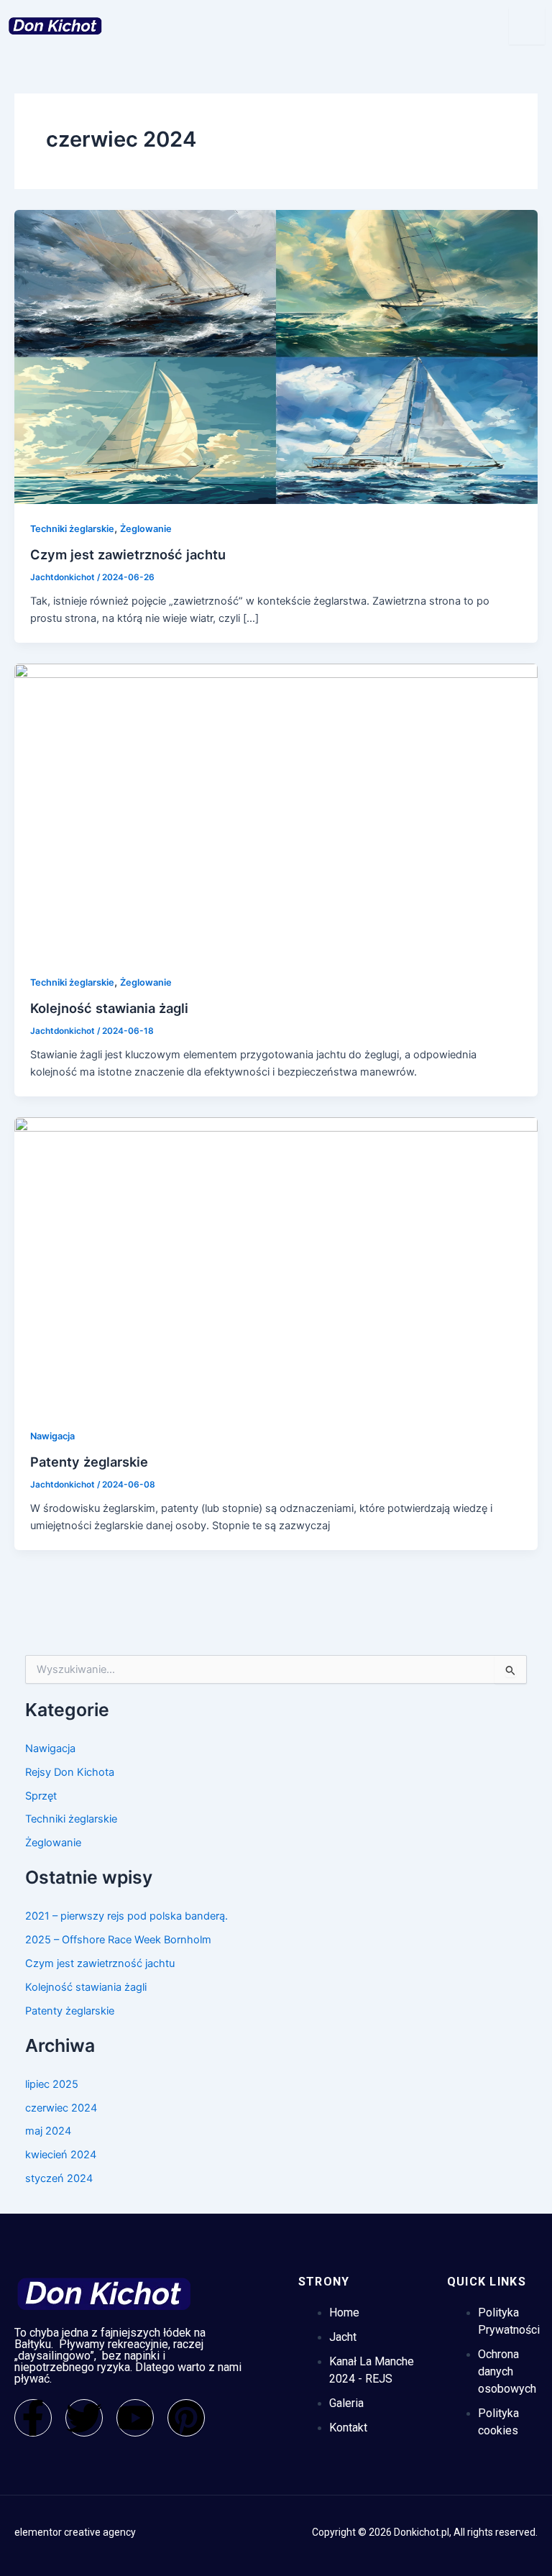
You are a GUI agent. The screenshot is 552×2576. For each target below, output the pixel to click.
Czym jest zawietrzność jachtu (128, 554)
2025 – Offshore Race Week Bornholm (118, 1940)
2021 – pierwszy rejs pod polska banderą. (126, 1916)
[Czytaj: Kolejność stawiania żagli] (276, 810)
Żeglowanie (146, 529)
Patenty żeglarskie (89, 1462)
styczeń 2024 (59, 2178)
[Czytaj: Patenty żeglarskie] (276, 1264)
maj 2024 (48, 2131)
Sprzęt (41, 1796)
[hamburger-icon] (527, 26)
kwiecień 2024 (61, 2155)
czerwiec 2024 (61, 2108)
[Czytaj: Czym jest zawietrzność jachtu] (276, 357)
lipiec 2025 (52, 2084)
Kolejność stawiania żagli (109, 1008)
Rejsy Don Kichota (70, 1772)
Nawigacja (52, 1436)
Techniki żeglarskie (72, 529)
